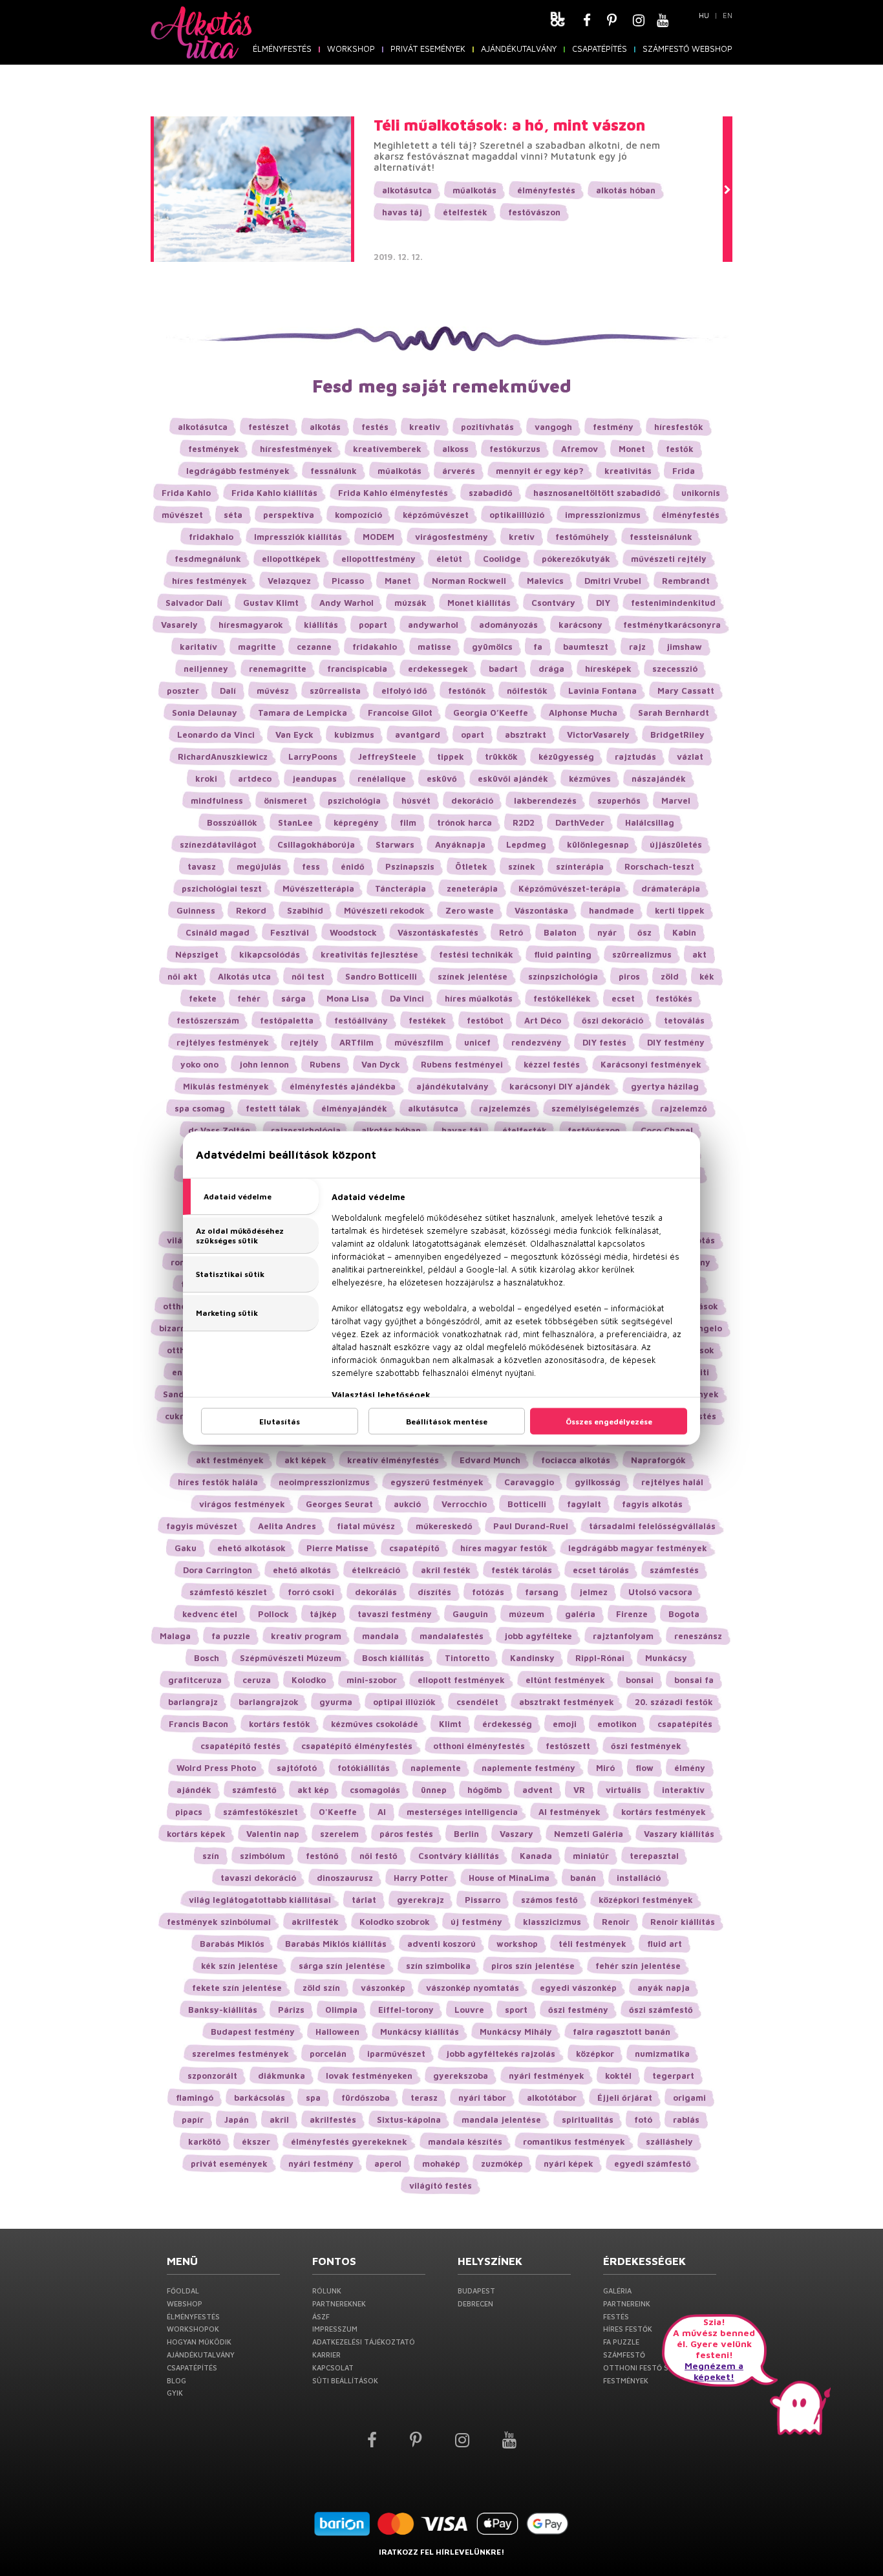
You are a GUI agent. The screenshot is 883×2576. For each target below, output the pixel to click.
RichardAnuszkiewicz (223, 757)
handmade (612, 910)
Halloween (337, 2032)
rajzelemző (684, 1108)
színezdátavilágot (218, 844)
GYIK (175, 2393)
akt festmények (230, 1460)
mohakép (441, 2163)
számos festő (549, 1900)
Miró (605, 1768)
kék (707, 976)
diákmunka (282, 2076)
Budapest (476, 2291)
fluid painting (563, 954)
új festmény (476, 1922)
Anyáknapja (460, 844)
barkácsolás (260, 2098)
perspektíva (289, 515)
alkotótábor (552, 2098)
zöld (670, 976)
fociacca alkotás (576, 1460)
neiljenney (206, 669)
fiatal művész (366, 1526)
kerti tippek (680, 910)
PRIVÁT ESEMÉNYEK (428, 48)
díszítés (434, 1592)
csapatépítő (414, 1548)
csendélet (477, 1702)
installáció (639, 1878)
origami (689, 2098)
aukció (407, 1504)
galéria (580, 1614)
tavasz (202, 866)
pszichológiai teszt (222, 888)
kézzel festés (552, 1064)
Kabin (684, 932)
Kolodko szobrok (395, 1922)
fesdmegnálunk (208, 559)
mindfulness (217, 800)
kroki (206, 778)
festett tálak (273, 1108)
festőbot (485, 1020)
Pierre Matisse (337, 1548)
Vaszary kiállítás (679, 1834)
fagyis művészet (202, 1526)
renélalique (382, 778)
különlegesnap (598, 844)
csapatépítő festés (240, 1746)
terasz (424, 2098)
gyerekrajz (420, 1900)
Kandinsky (532, 1658)
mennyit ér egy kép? (540, 471)
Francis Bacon (198, 1724)
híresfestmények (296, 449)
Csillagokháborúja (316, 844)
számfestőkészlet (261, 1812)
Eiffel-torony (406, 2010)
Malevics (545, 581)
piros (629, 976)
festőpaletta (287, 1020)
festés (375, 427)
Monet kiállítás (479, 603)
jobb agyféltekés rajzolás (501, 2054)
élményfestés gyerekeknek (349, 2141)
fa (538, 647)
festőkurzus (515, 449)
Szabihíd (305, 910)
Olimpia (341, 2010)
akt (699, 954)
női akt (182, 976)
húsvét (416, 800)
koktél (618, 2076)
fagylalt (584, 1504)
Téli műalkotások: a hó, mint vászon (509, 125)
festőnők (467, 691)
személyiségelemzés (595, 1108)
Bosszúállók (232, 822)
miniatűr (591, 1856)
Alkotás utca (244, 976)
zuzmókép (502, 2163)
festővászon (534, 212)
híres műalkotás (479, 998)
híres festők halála (218, 1482)
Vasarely (179, 625)
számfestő (254, 1790)
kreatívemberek (387, 449)
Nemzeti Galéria (589, 1834)
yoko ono (199, 1064)
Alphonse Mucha (583, 713)
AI (382, 1812)
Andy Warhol (346, 603)
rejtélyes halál (672, 1482)
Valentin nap (273, 1834)
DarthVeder (580, 822)
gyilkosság (598, 1482)
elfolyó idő (404, 691)
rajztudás (635, 757)
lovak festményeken (369, 2076)
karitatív (198, 647)
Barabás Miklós (232, 1944)
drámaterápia (671, 888)
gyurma (336, 1702)
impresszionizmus (603, 515)
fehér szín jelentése (638, 1966)
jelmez (593, 1592)
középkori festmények (646, 1900)
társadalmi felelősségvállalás (652, 1526)
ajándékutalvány (452, 1086)
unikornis (701, 493)
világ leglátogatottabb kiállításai (260, 1900)
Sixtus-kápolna (409, 2120)
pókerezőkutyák (576, 559)
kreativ (425, 427)
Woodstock (353, 932)
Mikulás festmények (226, 1086)
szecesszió (675, 669)
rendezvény (537, 1042)
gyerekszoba (461, 2076)
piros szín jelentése (533, 1966)
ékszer (256, 2141)
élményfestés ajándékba (343, 1086)
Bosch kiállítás (393, 1658)
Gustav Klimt (271, 603)
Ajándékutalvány (519, 48)
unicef (477, 1042)
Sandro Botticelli (381, 976)
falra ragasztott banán (622, 2032)
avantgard (418, 735)
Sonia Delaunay (205, 713)
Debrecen (475, 2303)
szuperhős (619, 800)
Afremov (580, 449)
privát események (229, 2163)
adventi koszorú (441, 1944)
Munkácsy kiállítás (420, 2032)
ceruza (257, 1680)
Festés (616, 2316)
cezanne (314, 647)
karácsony (580, 625)
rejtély (304, 1042)
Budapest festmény (253, 2032)
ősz (644, 932)
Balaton (560, 932)
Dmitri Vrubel (613, 581)
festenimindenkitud (673, 603)
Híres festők (628, 2329)
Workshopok (193, 2329)
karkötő (205, 2141)
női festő (378, 1856)
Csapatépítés (600, 48)
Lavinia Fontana (602, 691)
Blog (176, 2380)
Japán (237, 2120)
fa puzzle (231, 1636)
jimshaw (684, 647)
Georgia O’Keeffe (491, 713)
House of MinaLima (509, 1878)
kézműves (590, 778)
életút (449, 559)
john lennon (264, 1064)
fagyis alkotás (652, 1504)
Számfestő (624, 2355)
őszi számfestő (661, 2010)
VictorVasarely (598, 735)
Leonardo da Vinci (216, 735)
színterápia (580, 866)
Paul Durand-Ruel (531, 1526)
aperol (388, 2163)
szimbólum (262, 1856)
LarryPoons (313, 757)
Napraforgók (658, 1460)
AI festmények (569, 1812)
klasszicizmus (552, 1922)
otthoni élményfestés (479, 1746)
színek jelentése (473, 976)
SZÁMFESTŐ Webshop (687, 48)
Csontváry (553, 603)
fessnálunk (334, 471)
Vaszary (516, 1834)
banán (583, 1878)
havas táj (402, 212)
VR (579, 1790)
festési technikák (476, 954)
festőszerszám (208, 1020)
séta (233, 515)
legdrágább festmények (238, 471)
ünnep (434, 1790)
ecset (623, 998)
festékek (427, 1020)
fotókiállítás (364, 1768)
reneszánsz (698, 1636)
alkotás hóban (626, 190)
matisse (434, 647)
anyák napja (664, 1988)
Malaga (175, 1636)
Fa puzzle (621, 2342)
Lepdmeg (526, 844)
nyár (607, 932)
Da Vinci (407, 998)
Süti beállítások (345, 2380)
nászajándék (659, 778)
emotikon (617, 1724)
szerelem (339, 1834)
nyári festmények (547, 2076)
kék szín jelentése (239, 1966)
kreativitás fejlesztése (369, 954)
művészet (182, 515)
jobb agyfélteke (538, 1636)
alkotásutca (407, 190)
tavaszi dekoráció (258, 1878)
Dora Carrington (218, 1570)
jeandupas (314, 778)
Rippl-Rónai (600, 1658)
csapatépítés (685, 1724)
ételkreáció (376, 1570)
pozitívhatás (487, 427)
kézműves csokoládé (375, 1724)
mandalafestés (452, 1636)
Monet (632, 449)
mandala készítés (465, 2141)
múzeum (527, 1614)
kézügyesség (566, 757)
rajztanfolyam (623, 1636)
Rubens (325, 1064)
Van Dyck (381, 1064)
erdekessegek (438, 669)
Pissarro (483, 1900)
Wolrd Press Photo (216, 1768)
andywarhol (433, 625)
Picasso (348, 581)
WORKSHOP (351, 48)
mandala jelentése (501, 2120)
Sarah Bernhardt (674, 713)
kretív (522, 537)
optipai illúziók (404, 1702)
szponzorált (212, 2076)
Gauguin (470, 1614)
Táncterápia (400, 888)
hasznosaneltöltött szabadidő (597, 493)
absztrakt (526, 735)
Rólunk (327, 2291)
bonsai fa (694, 1680)
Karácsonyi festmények (651, 1064)
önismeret (285, 800)
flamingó (195, 2098)
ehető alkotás (302, 1570)
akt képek (305, 1460)
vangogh (553, 427)
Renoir (616, 1922)
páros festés (406, 1834)
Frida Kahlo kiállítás (274, 493)
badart (503, 669)
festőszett (568, 1746)
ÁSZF (321, 2316)
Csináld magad (218, 932)
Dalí (228, 691)
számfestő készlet (228, 1592)
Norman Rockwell (469, 581)
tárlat (364, 1900)
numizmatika (662, 2054)
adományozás (508, 625)
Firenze (632, 1614)
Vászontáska (541, 910)
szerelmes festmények (240, 2054)
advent (537, 1790)
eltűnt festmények (565, 1680)
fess (311, 866)
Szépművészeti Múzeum (291, 1658)
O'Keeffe (338, 1812)
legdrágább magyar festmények (638, 1548)
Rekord (251, 910)
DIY (603, 603)
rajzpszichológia (306, 1130)
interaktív (683, 1790)
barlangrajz (193, 1702)
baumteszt (586, 647)
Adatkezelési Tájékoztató (364, 2342)
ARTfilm (356, 1042)
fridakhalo (211, 537)
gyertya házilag (665, 1086)
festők (680, 449)
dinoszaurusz (345, 1878)
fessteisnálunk (661, 537)
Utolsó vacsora (660, 1592)
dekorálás (376, 1592)
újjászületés (676, 844)
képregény (356, 822)
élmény (690, 1768)
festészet (269, 427)
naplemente (436, 1768)
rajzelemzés (505, 1108)
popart (373, 625)
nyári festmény (321, 2163)
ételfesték (465, 212)
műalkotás (474, 190)
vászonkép (383, 1988)
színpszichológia (563, 976)
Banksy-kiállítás (223, 2010)
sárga (293, 998)
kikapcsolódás (270, 954)
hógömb (484, 1790)
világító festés (441, 2185)
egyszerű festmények (437, 1482)
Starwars (395, 844)
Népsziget (197, 954)
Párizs (291, 2010)
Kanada (536, 1856)
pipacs (189, 1812)
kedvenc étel (210, 1614)
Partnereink (627, 2303)
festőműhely (582, 537)
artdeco (255, 778)
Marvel (676, 800)
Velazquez (289, 581)
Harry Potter (421, 1878)
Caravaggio (529, 1482)
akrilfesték (315, 1922)
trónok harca (464, 822)
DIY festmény (676, 1042)
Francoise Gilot (400, 713)
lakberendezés (545, 800)
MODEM (378, 537)
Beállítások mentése (447, 1422)
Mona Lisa (348, 998)
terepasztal (654, 1856)
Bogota (684, 1614)
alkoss (455, 449)
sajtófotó (297, 1768)
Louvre (469, 2010)
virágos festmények (242, 1504)
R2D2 (524, 822)
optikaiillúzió (517, 515)
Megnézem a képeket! (714, 2371)
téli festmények (592, 1944)
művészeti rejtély (669, 559)
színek (522, 866)
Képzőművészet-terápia (569, 888)
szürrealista (335, 691)
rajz (637, 647)
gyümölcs (492, 647)
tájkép (323, 1614)
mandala (380, 1636)
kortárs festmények (664, 1812)
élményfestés (546, 190)
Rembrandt (686, 581)
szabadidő (491, 493)
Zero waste (470, 910)
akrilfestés (333, 2120)
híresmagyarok (251, 625)
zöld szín (321, 1988)
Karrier (326, 2355)
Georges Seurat (339, 1504)
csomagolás (375, 1790)
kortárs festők (280, 1724)
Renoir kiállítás (683, 1922)
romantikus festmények (574, 2141)
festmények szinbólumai (219, 1922)
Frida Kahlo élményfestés (393, 493)
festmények (214, 449)
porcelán (328, 2054)
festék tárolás (522, 1570)
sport (516, 2010)
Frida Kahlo (186, 493)
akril (279, 2120)
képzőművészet (436, 515)
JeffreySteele (387, 757)
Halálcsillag (650, 822)
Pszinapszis (410, 866)
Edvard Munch (490, 1460)
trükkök (501, 757)
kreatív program (306, 1636)
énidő (353, 866)
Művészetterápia (318, 888)
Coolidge (502, 559)
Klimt (450, 1724)
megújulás (259, 866)
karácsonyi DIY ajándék (560, 1086)
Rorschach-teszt (659, 866)
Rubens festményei (462, 1064)
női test (308, 976)
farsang (542, 1592)
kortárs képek (196, 1834)
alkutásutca (433, 1108)
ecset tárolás (601, 1570)
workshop (517, 1944)
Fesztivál (290, 932)
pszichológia (354, 800)
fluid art (665, 1944)
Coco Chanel (667, 1130)
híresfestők (679, 427)
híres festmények (209, 581)
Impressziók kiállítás (298, 537)
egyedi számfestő (653, 2163)
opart (473, 735)
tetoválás (684, 1020)
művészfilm (419, 1042)
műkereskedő (444, 1526)
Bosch (207, 1658)
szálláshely (669, 2141)
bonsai (640, 1680)
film (408, 822)
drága (551, 669)
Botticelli (527, 1504)
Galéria (617, 2291)
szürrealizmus (642, 954)
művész (273, 691)
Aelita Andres (287, 1526)
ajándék (194, 1790)
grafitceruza (195, 1680)
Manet (398, 581)
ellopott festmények (461, 1680)
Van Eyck (294, 735)
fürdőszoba (366, 2098)
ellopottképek (291, 559)
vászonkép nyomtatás (473, 1988)
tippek (451, 757)
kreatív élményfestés (393, 1460)
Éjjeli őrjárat (625, 2098)
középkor (595, 2054)
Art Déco (543, 1020)
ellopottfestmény (378, 559)
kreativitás (628, 471)
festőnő (322, 1856)
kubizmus (354, 735)
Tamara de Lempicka (303, 713)
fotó (643, 2120)
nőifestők (527, 691)
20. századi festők (674, 1702)
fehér (249, 998)
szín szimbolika (438, 1966)
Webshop (185, 2303)
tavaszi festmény (395, 1614)
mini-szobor (372, 1680)
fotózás (488, 1592)
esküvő (442, 778)
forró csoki (311, 1592)
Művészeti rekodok (384, 910)
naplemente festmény (528, 1768)
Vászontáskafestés (438, 932)
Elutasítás (280, 1422)
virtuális (623, 1790)
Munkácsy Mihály (516, 2032)
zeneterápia (472, 888)
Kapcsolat (333, 2367)
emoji (565, 1724)
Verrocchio (464, 1504)
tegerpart (673, 2076)
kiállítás (321, 625)
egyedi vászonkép (578, 1988)
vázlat (690, 757)
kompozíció (358, 515)
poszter (183, 691)
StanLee (295, 822)
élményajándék (354, 1108)
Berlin (466, 1834)
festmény (613, 427)
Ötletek (471, 866)
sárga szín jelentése (342, 1966)
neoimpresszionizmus (324, 1482)
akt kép (313, 1790)
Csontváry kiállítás (459, 1856)
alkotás (325, 427)
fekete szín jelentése (237, 1988)
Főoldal (183, 2291)
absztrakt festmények (567, 1702)
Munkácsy (666, 1658)
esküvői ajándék (513, 778)
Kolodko (309, 1680)
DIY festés (604, 1042)
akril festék (446, 1570)
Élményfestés (282, 48)
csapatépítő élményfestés (357, 1746)
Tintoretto (467, 1658)
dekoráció (472, 800)
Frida (684, 471)
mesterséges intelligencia (462, 1812)
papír (193, 2120)
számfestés (674, 1570)
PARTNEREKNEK (339, 2303)
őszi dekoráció (612, 1020)
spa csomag (200, 1108)
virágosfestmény (452, 537)
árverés (459, 471)
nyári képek (569, 2163)
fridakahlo (375, 647)
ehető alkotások (251, 1548)
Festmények (626, 2380)
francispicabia (357, 669)
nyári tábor (482, 2098)
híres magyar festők (504, 1548)
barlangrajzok (269, 1702)
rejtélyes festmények (223, 1042)
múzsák (410, 603)
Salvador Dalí (194, 603)
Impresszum (335, 2329)
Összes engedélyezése (609, 1422)
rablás (686, 2120)
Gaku (186, 1548)
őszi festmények (646, 1746)
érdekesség (507, 1724)
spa (313, 2098)
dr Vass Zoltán (219, 1130)
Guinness (196, 910)
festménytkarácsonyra (672, 625)
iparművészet (396, 2054)
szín (211, 1856)
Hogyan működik (199, 2342)
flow (644, 1768)
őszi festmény (578, 2010)
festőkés (674, 998)
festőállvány (361, 1020)
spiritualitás (588, 2120)
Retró (511, 932)
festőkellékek (562, 998)
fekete (203, 998)
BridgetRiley (677, 735)
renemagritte (278, 669)
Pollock (273, 1614)
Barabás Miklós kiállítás (336, 1944)
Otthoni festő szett (645, 2367)
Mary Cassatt (686, 691)
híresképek (608, 669)
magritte (257, 647)
